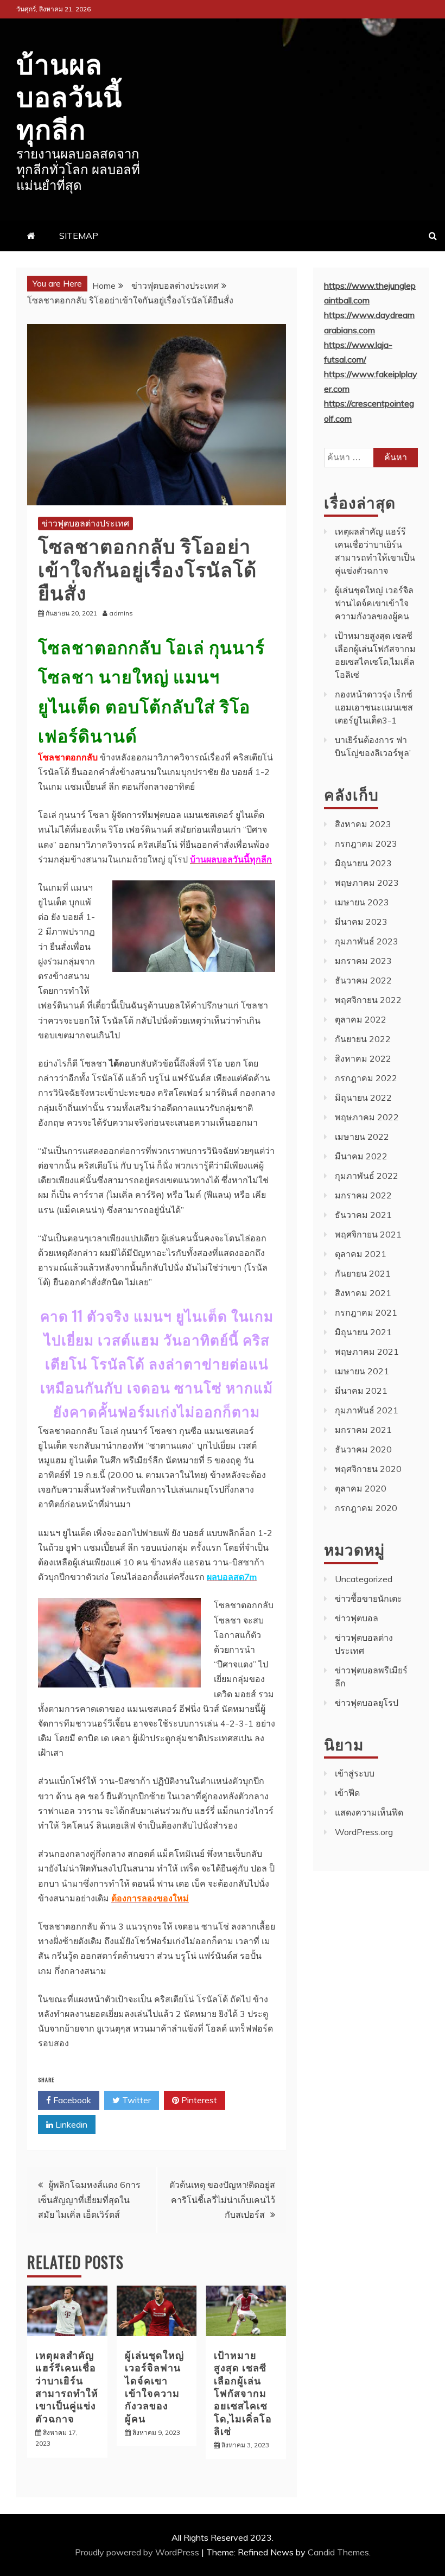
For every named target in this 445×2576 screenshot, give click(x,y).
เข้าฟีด (347, 1793)
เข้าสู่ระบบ (355, 1773)
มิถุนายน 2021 (363, 1332)
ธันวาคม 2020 (363, 1449)
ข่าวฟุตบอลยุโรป (367, 1703)
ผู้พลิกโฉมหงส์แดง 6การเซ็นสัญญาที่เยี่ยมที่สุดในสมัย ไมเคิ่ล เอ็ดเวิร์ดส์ (89, 2199)
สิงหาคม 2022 (363, 1058)
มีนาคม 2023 (361, 922)
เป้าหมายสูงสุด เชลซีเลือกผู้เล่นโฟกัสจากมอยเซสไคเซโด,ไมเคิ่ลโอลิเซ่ (243, 2393)
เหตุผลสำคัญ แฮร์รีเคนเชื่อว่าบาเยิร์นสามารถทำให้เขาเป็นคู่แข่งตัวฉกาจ (67, 2386)
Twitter (135, 2100)
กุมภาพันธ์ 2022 (367, 1176)
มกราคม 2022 (363, 1195)
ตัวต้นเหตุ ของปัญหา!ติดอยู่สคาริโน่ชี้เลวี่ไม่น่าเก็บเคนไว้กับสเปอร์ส (222, 2199)
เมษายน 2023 (362, 902)
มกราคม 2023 (363, 961)
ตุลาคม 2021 (361, 1254)
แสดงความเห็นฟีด (369, 1812)
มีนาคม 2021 (361, 1391)
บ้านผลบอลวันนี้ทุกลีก (69, 94)
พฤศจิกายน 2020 (368, 1469)
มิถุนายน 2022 (363, 1097)
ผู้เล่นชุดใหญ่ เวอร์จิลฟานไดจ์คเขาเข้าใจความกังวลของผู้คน (154, 2386)
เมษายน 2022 (362, 1137)
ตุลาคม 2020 (361, 1488)
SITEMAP (79, 236)
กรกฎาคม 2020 (366, 1508)
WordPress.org (364, 1832)
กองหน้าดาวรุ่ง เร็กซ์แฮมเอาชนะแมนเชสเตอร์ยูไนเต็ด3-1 (374, 707)
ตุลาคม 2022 (361, 1019)
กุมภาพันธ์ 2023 (367, 941)
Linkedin (70, 2124)
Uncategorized (364, 1579)
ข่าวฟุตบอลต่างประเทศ (85, 523)
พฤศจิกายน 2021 (368, 1234)
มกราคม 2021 (363, 1430)
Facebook (71, 2100)
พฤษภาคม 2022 (367, 1117)
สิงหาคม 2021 (363, 1293)
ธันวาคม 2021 (363, 1215)
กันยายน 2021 (363, 1273)
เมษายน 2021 (362, 1371)
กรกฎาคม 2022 (366, 1078)
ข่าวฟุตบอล (357, 1618)
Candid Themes (338, 2552)
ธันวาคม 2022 (363, 980)
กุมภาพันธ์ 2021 (367, 1410)
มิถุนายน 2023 (363, 863)
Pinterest (198, 2100)
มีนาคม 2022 (361, 1156)
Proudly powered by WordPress (138, 2552)
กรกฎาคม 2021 (366, 1312)
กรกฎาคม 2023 (366, 843)
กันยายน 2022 (363, 1039)
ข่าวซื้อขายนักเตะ (368, 1598)
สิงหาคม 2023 (363, 824)
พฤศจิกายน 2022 (368, 1000)
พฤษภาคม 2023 (367, 883)
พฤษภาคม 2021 (367, 1352)
